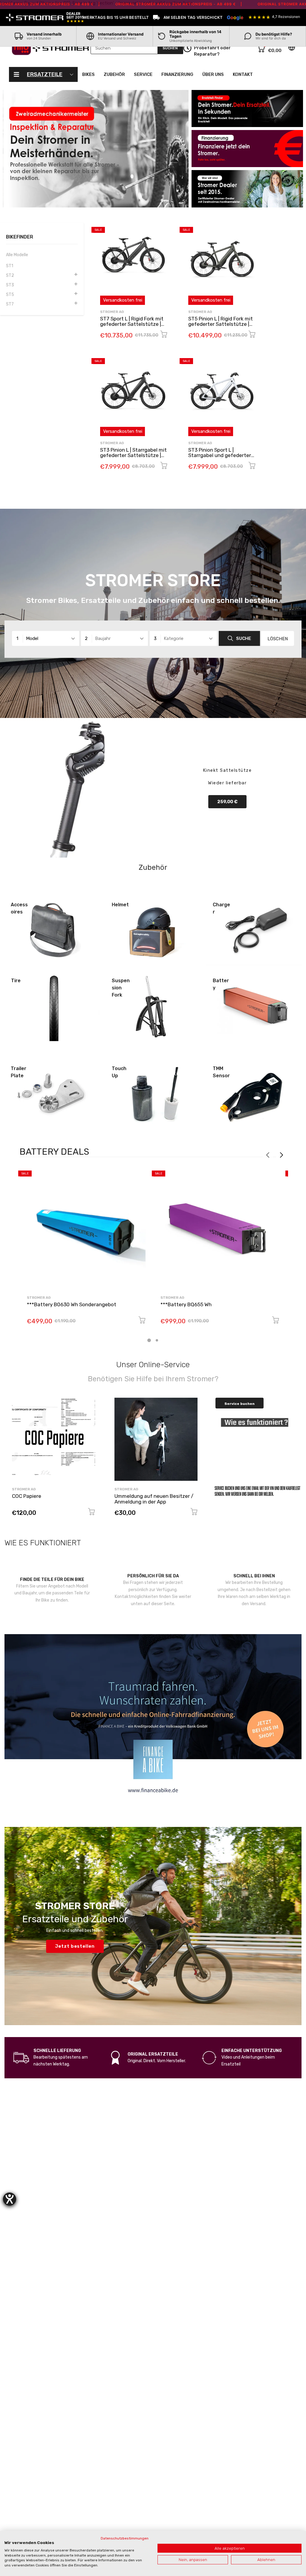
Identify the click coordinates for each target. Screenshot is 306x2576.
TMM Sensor (221, 1072)
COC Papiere (27, 1496)
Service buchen (240, 1404)
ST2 (10, 275)
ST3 (10, 285)
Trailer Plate (19, 1072)
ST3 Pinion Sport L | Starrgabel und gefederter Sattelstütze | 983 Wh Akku (221, 455)
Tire (16, 981)
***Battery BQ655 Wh (186, 1304)
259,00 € (227, 802)
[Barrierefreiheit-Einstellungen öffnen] (10, 2199)
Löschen (278, 639)
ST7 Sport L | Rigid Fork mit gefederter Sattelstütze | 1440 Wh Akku (132, 324)
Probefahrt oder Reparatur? (212, 51)
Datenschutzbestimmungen (125, 2538)
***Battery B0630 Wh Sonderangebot (72, 1304)
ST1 (10, 266)
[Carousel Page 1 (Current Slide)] (149, 1340)
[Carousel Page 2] (157, 1340)
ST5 (10, 295)
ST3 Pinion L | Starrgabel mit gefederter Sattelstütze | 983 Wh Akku (133, 455)
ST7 (10, 304)
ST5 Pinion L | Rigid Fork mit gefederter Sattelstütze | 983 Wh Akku (221, 324)
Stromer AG (112, 312)
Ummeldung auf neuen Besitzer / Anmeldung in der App (154, 1499)
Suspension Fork (121, 988)
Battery (221, 984)
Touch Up (119, 1072)
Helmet (120, 905)
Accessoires (19, 908)
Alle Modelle (17, 255)
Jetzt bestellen (75, 1946)
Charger (221, 908)
